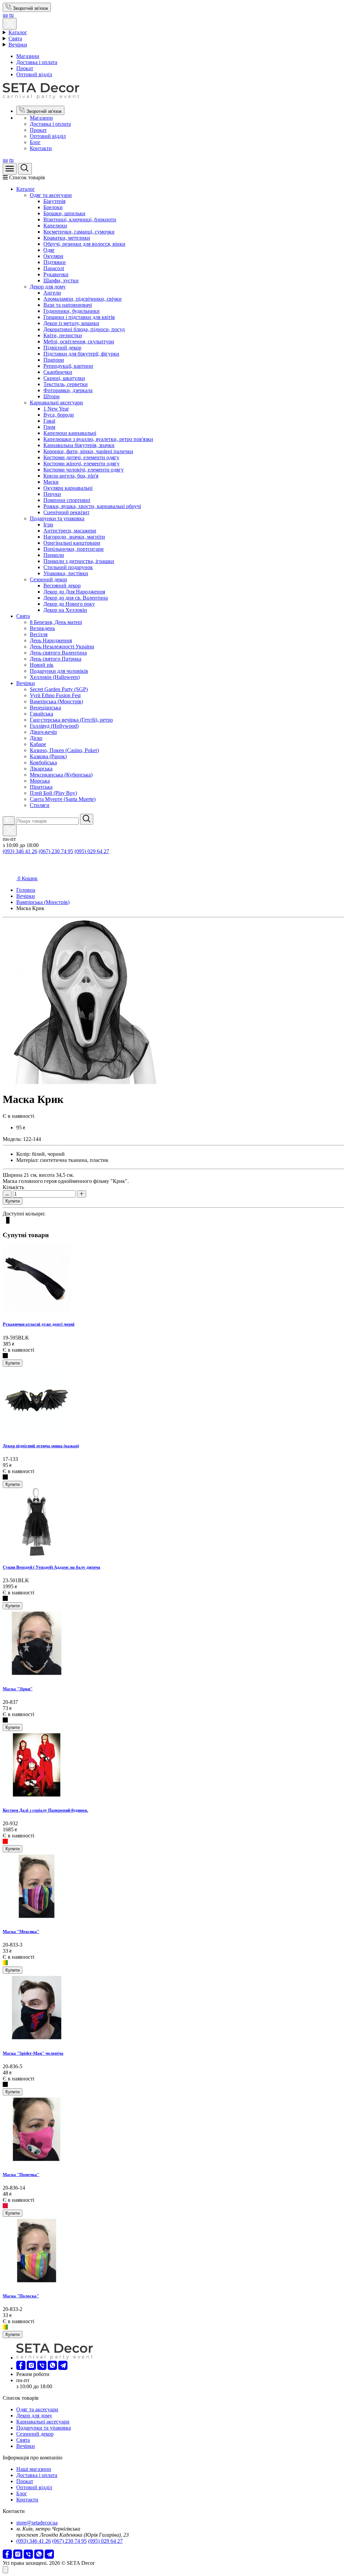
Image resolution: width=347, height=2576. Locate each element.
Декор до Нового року (69, 604)
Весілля (39, 634)
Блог (35, 142)
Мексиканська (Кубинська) (61, 775)
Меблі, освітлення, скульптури (79, 341)
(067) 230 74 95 (56, 851)
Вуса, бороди (59, 415)
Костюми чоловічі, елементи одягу (84, 470)
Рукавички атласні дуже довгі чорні (39, 1324)
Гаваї (49, 421)
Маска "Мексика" (21, 1931)
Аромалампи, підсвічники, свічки (83, 299)
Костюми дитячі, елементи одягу (81, 457)
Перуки (52, 494)
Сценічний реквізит (66, 512)
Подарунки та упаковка (57, 518)
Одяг (49, 250)
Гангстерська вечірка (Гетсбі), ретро (71, 720)
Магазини (28, 56)
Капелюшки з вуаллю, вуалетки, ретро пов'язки (98, 439)
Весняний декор (62, 586)
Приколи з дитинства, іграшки (79, 561)
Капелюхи (55, 226)
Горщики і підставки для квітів (79, 317)
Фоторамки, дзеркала (68, 390)
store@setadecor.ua (37, 2523)
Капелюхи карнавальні (70, 433)
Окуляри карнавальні (68, 488)
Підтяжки (55, 262)
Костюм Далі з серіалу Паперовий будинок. (45, 1810)
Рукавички (56, 274)
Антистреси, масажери (70, 531)
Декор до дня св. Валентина (76, 598)
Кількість (13, 1187)
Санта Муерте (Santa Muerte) (63, 799)
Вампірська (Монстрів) (56, 701)
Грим (49, 427)
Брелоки (53, 207)
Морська (40, 781)
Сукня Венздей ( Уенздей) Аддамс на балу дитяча (52, 1567)
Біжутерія (54, 201)
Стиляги (40, 805)
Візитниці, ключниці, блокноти (80, 219)
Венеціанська (45, 708)
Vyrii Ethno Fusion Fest (55, 695)
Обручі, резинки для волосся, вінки (84, 244)
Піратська (41, 787)
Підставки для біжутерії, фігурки (81, 354)
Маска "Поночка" (21, 2175)
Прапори (54, 360)
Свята (15, 38)
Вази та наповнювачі (68, 305)
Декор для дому (48, 287)
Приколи (54, 555)
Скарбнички (58, 372)
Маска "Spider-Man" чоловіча (33, 2053)
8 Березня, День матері (56, 622)
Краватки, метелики (67, 238)
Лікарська (41, 769)
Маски (51, 482)
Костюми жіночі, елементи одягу (81, 464)
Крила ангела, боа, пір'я (71, 476)
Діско (36, 738)
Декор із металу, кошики (71, 323)
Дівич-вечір (43, 732)
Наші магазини (34, 2469)
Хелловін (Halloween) (55, 677)
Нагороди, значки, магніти (74, 537)
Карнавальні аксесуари (56, 402)
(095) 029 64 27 (92, 851)
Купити (13, 1201)
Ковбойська (43, 762)
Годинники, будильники (72, 311)
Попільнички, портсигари (74, 549)
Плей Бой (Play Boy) (53, 793)
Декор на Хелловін (65, 610)
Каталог (18, 32)
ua (5, 15)
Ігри (48, 525)
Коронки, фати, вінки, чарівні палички (88, 451)
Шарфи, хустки (61, 280)
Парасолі (54, 268)
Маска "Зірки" (18, 1689)
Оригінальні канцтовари (72, 543)
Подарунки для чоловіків (59, 671)
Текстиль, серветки (66, 384)
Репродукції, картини (68, 366)
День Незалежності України (62, 647)
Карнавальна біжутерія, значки (79, 445)
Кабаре (38, 744)
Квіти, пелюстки (63, 335)
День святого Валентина (58, 653)
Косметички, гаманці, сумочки (79, 232)
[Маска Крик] (85, 1083)
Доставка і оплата (37, 62)
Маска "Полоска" (21, 2296)
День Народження (51, 640)
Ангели (52, 293)
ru (11, 15)
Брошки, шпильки (64, 213)
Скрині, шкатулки (64, 378)
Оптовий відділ (34, 74)
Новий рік (42, 665)
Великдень (42, 628)
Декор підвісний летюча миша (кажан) (41, 1446)
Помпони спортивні (67, 500)
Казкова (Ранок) (48, 756)
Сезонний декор (48, 579)
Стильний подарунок (68, 567)
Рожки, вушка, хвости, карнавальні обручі (92, 506)
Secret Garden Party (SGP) (59, 689)
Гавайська (42, 714)
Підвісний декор (62, 348)
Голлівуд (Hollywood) (54, 726)
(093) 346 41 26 (20, 851)
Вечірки (18, 45)
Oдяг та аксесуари (51, 195)
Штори (52, 396)
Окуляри (53, 256)
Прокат (25, 68)
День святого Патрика (56, 659)
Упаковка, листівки (66, 573)
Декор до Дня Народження (74, 592)
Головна (26, 890)
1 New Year (56, 409)
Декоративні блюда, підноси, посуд (84, 329)
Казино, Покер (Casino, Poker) (64, 750)
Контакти (41, 148)
